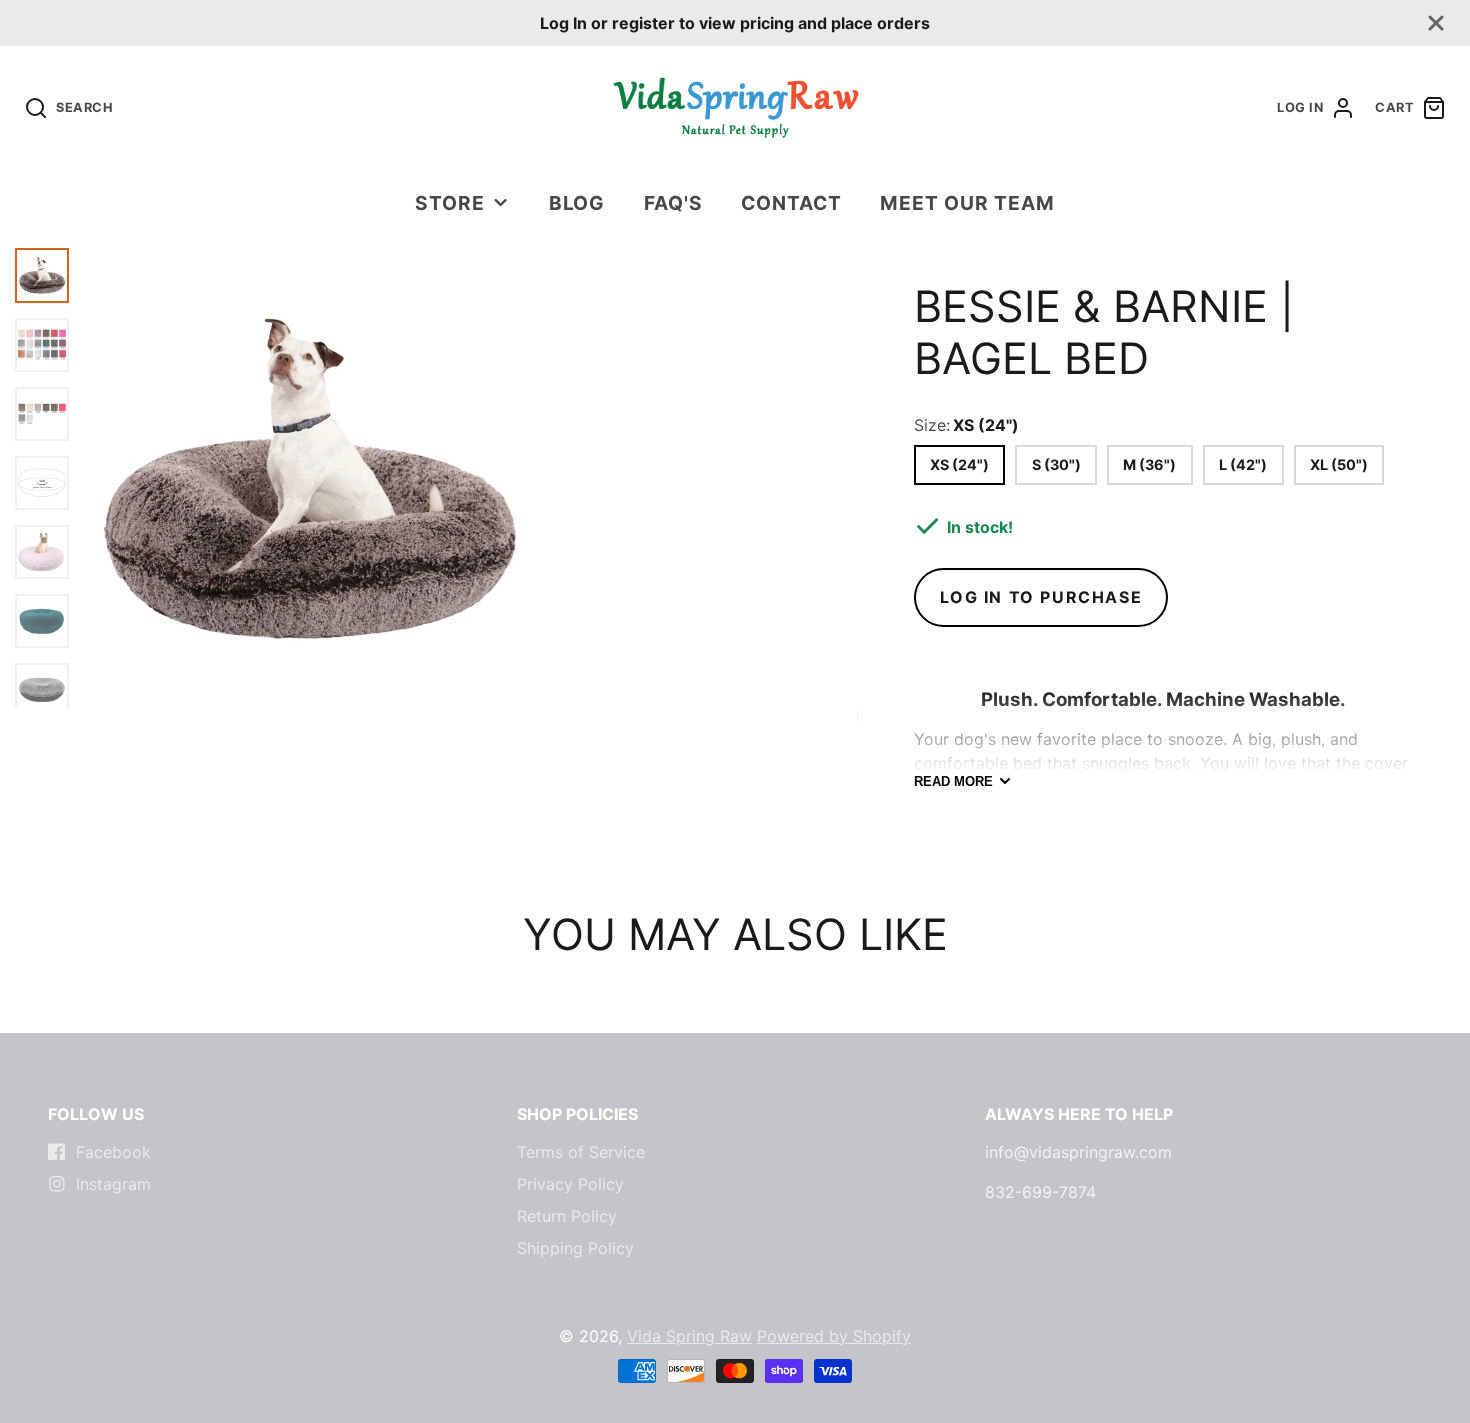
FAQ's (673, 203)
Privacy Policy (570, 1184)
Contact (791, 203)
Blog (577, 203)
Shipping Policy (575, 1248)
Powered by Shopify (834, 1336)
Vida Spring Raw (689, 1336)
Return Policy (567, 1216)
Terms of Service (581, 1152)
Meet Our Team (967, 203)
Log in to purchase (1041, 597)
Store (450, 203)
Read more (953, 781)
